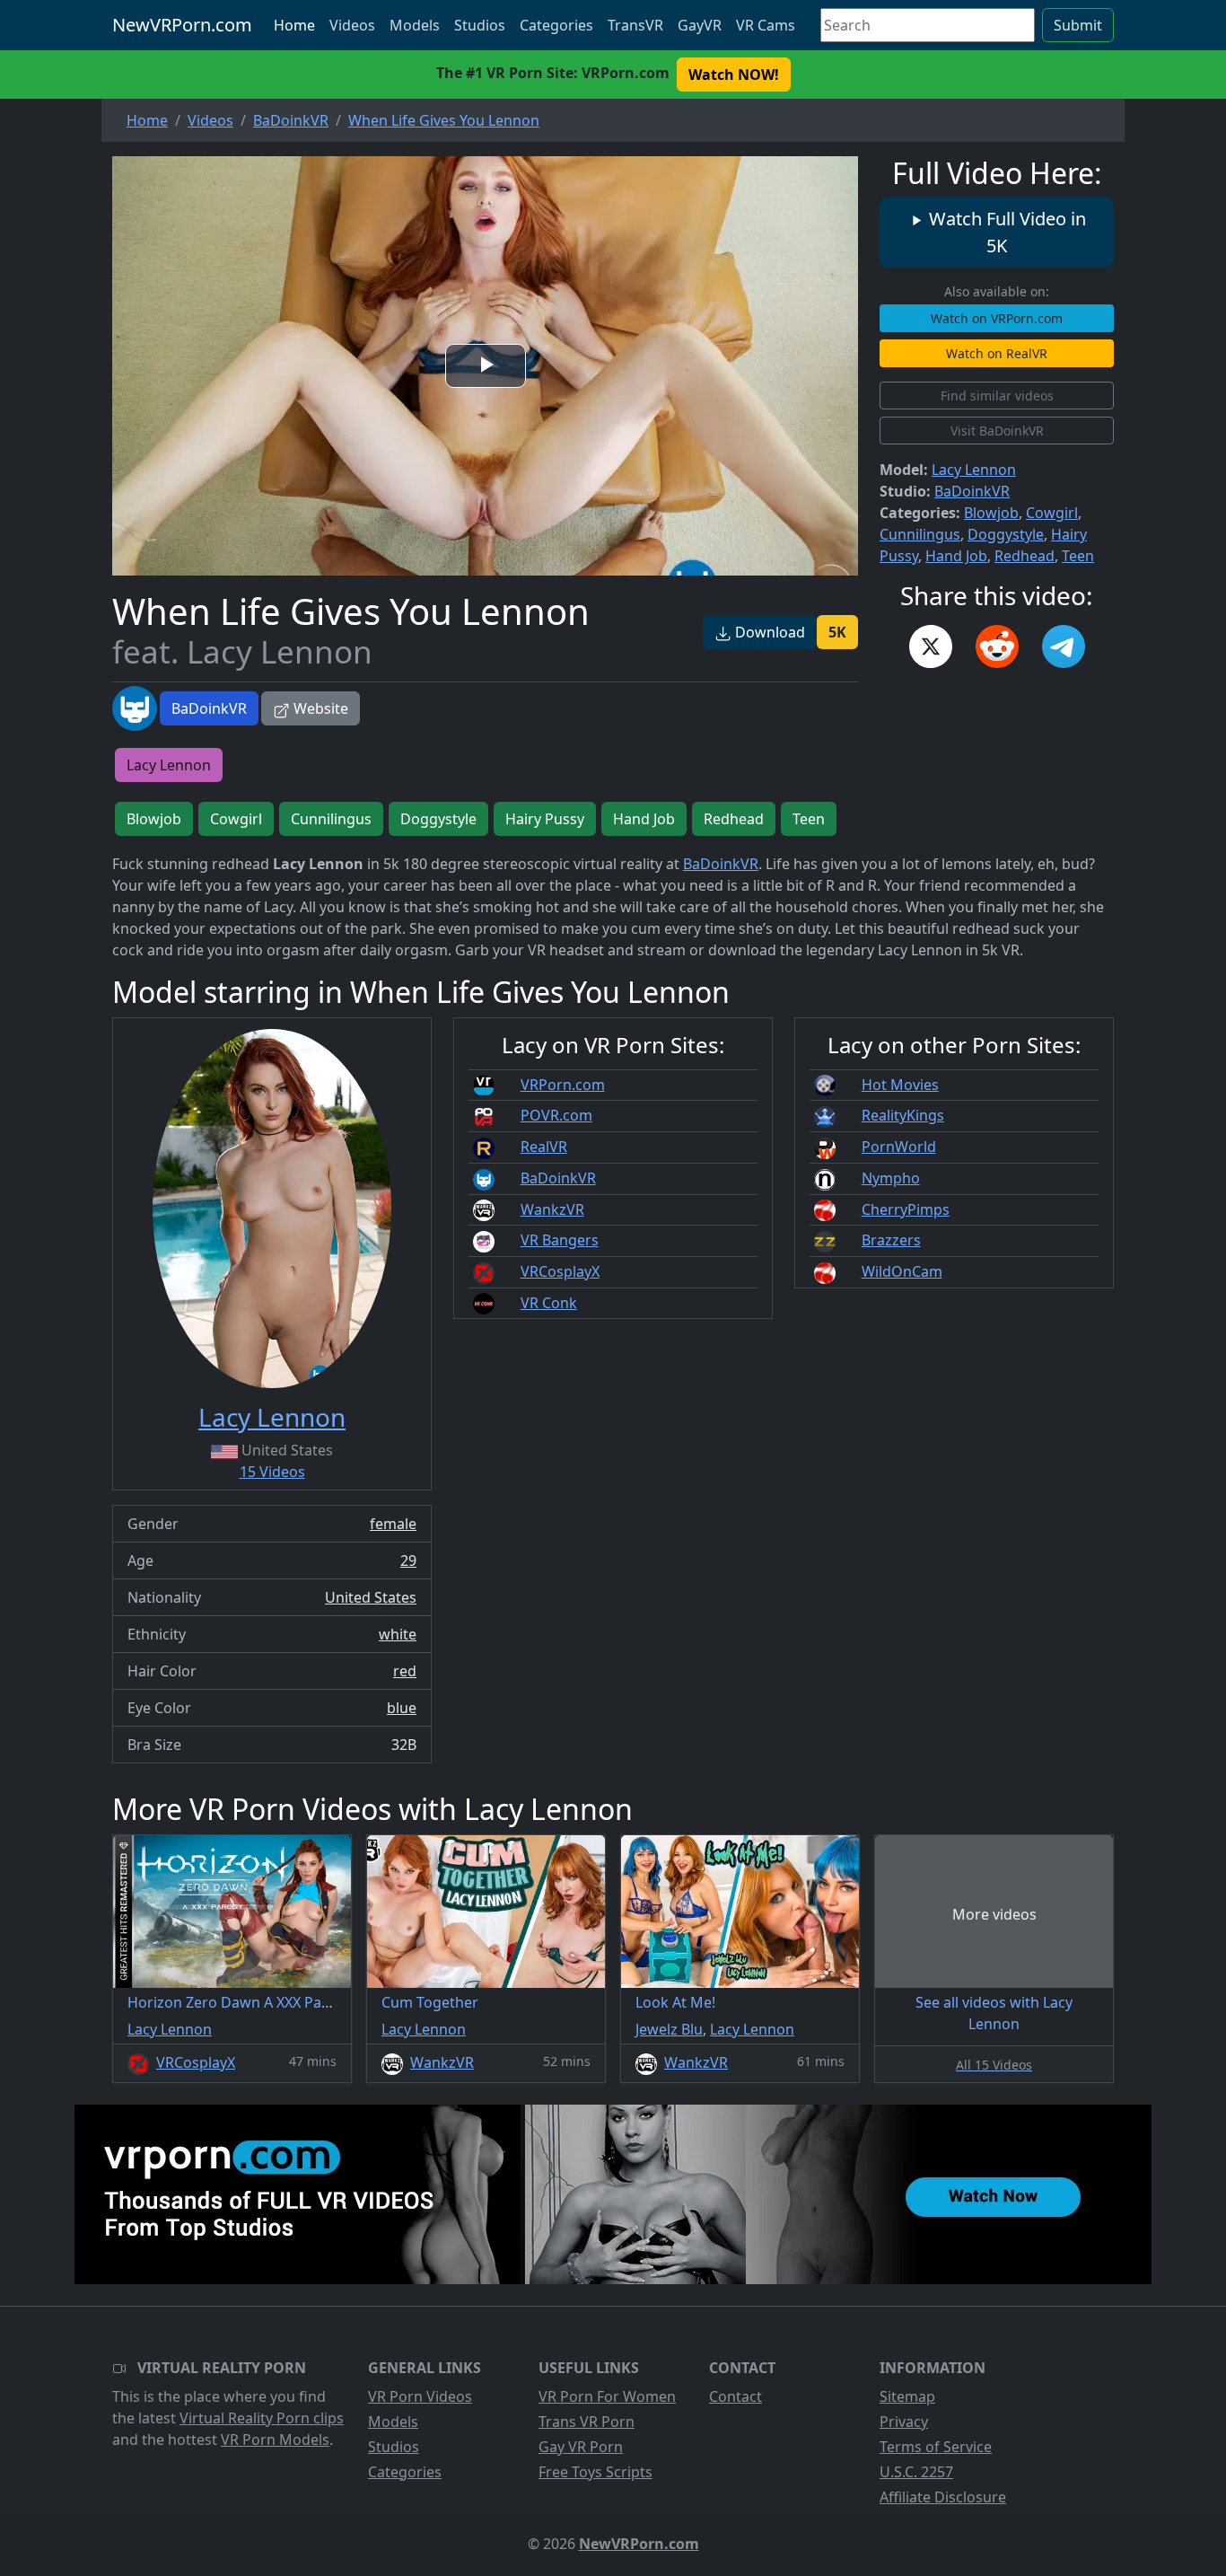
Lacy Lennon (974, 470)
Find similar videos (997, 396)
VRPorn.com (563, 1085)
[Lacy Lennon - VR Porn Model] (272, 1209)
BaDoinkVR (209, 708)
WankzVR (552, 1209)
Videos (352, 25)
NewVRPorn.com (182, 25)
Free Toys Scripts (595, 2472)
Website (319, 708)
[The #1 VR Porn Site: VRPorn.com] (613, 2194)
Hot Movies (900, 1085)
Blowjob (991, 513)
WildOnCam (902, 1271)
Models (415, 25)
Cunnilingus (920, 534)
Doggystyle (1006, 534)
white (398, 1634)
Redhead (1025, 556)
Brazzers (891, 1240)
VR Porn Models (275, 2440)
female (393, 1524)
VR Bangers (560, 1240)
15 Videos (272, 1472)
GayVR (700, 25)
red (405, 1671)
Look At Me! (675, 2002)
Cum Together (430, 2002)
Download (768, 632)
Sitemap (907, 2396)
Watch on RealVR (997, 353)
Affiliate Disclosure (943, 2497)
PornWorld (899, 1147)
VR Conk (549, 1303)
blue (402, 1708)
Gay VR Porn (581, 2447)
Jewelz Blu (669, 2029)
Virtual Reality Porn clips (262, 2418)
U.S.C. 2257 (916, 2472)
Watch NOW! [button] (734, 75)
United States (371, 1597)
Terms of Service (936, 2447)
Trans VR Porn (587, 2422)
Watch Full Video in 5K (1005, 232)
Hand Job (956, 556)
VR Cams (766, 25)
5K (837, 632)
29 (408, 1561)
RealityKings (903, 1115)
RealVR (544, 1147)
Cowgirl (1052, 513)
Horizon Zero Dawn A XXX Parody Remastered (283, 2002)
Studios (480, 25)
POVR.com (556, 1115)
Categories (556, 25)
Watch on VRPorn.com (997, 318)
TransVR (635, 25)
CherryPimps (906, 1209)
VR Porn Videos (420, 2396)
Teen (1078, 556)
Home (294, 25)
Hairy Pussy (545, 819)
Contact (736, 2396)
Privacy (904, 2422)
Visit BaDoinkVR (997, 431)
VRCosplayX (560, 1271)
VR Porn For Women (607, 2396)
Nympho (891, 1178)
